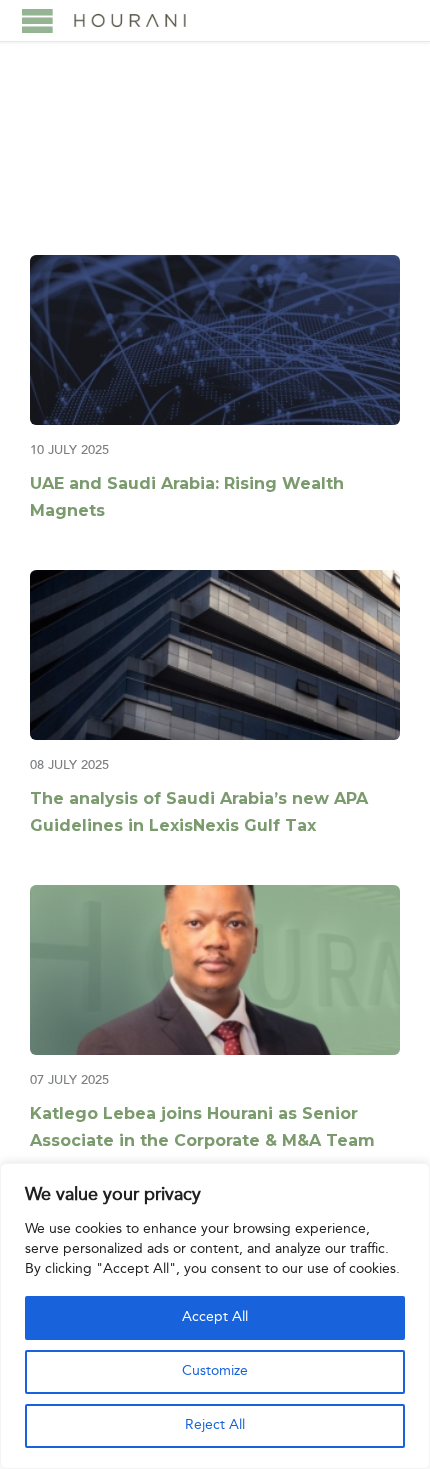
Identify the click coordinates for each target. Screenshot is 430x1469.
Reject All (215, 1425)
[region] (215, 1316)
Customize (215, 1371)
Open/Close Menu (37, 20)
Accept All (215, 1317)
